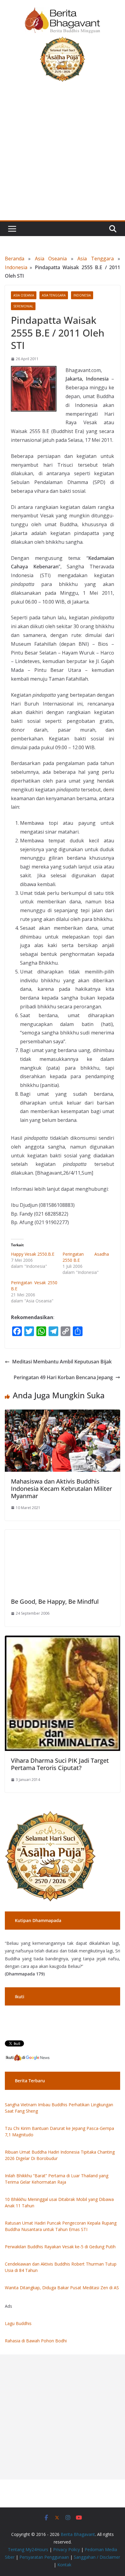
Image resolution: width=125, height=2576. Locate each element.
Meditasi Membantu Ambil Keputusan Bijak (62, 1362)
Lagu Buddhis (18, 2323)
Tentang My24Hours (28, 2549)
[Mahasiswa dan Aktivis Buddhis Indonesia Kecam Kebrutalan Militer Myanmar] (62, 1414)
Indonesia (16, 267)
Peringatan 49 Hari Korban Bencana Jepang (63, 1377)
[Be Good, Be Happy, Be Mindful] (62, 1534)
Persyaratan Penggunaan (44, 2557)
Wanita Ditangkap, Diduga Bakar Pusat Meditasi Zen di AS (62, 2288)
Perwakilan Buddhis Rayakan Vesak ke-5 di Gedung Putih (60, 2247)
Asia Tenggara (95, 259)
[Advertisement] (62, 155)
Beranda (15, 259)
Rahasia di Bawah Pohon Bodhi (36, 2341)
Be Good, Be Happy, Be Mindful (55, 1601)
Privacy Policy (66, 2549)
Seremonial (23, 306)
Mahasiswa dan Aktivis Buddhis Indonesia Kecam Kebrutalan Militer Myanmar (61, 1489)
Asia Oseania (51, 259)
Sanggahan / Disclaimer (97, 2557)
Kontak (64, 2565)
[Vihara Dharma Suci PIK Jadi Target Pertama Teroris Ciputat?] (62, 1640)
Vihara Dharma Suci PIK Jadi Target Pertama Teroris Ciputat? (60, 1764)
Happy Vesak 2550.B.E (33, 1254)
